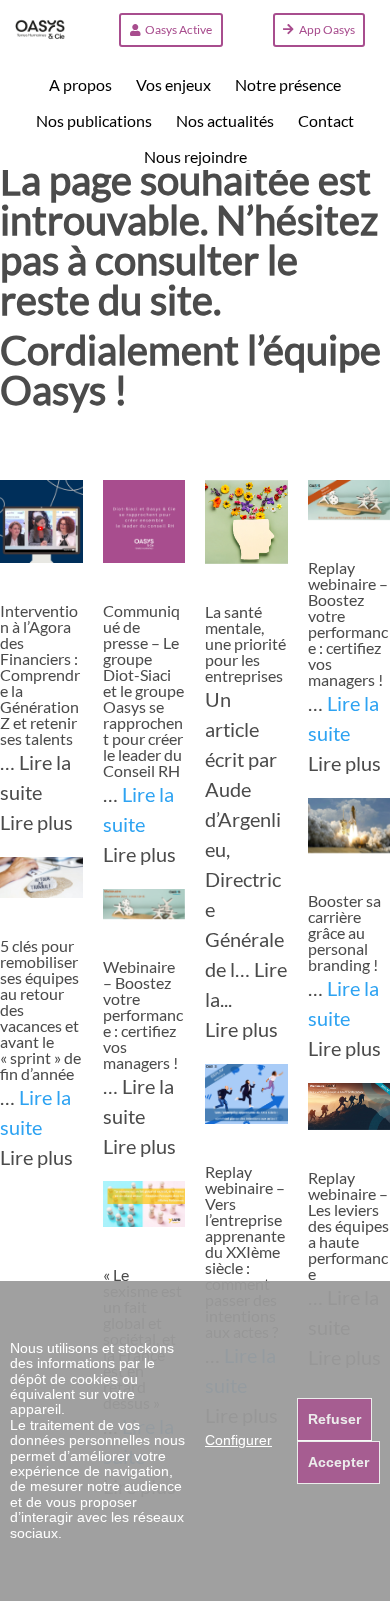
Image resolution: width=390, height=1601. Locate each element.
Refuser (334, 1419)
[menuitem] (80, 85)
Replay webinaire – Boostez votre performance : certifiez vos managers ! (348, 623)
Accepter (338, 1462)
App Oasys (327, 29)
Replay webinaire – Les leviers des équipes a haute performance (348, 1225)
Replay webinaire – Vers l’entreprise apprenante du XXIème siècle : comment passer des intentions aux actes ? (245, 1251)
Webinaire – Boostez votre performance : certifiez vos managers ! (143, 1014)
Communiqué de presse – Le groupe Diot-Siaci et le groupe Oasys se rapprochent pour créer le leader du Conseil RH (143, 690)
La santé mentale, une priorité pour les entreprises (245, 643)
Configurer (238, 1440)
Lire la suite (138, 809)
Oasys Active (178, 29)
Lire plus (36, 822)
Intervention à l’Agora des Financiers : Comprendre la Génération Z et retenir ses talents (40, 674)
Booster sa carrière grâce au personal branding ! (344, 932)
